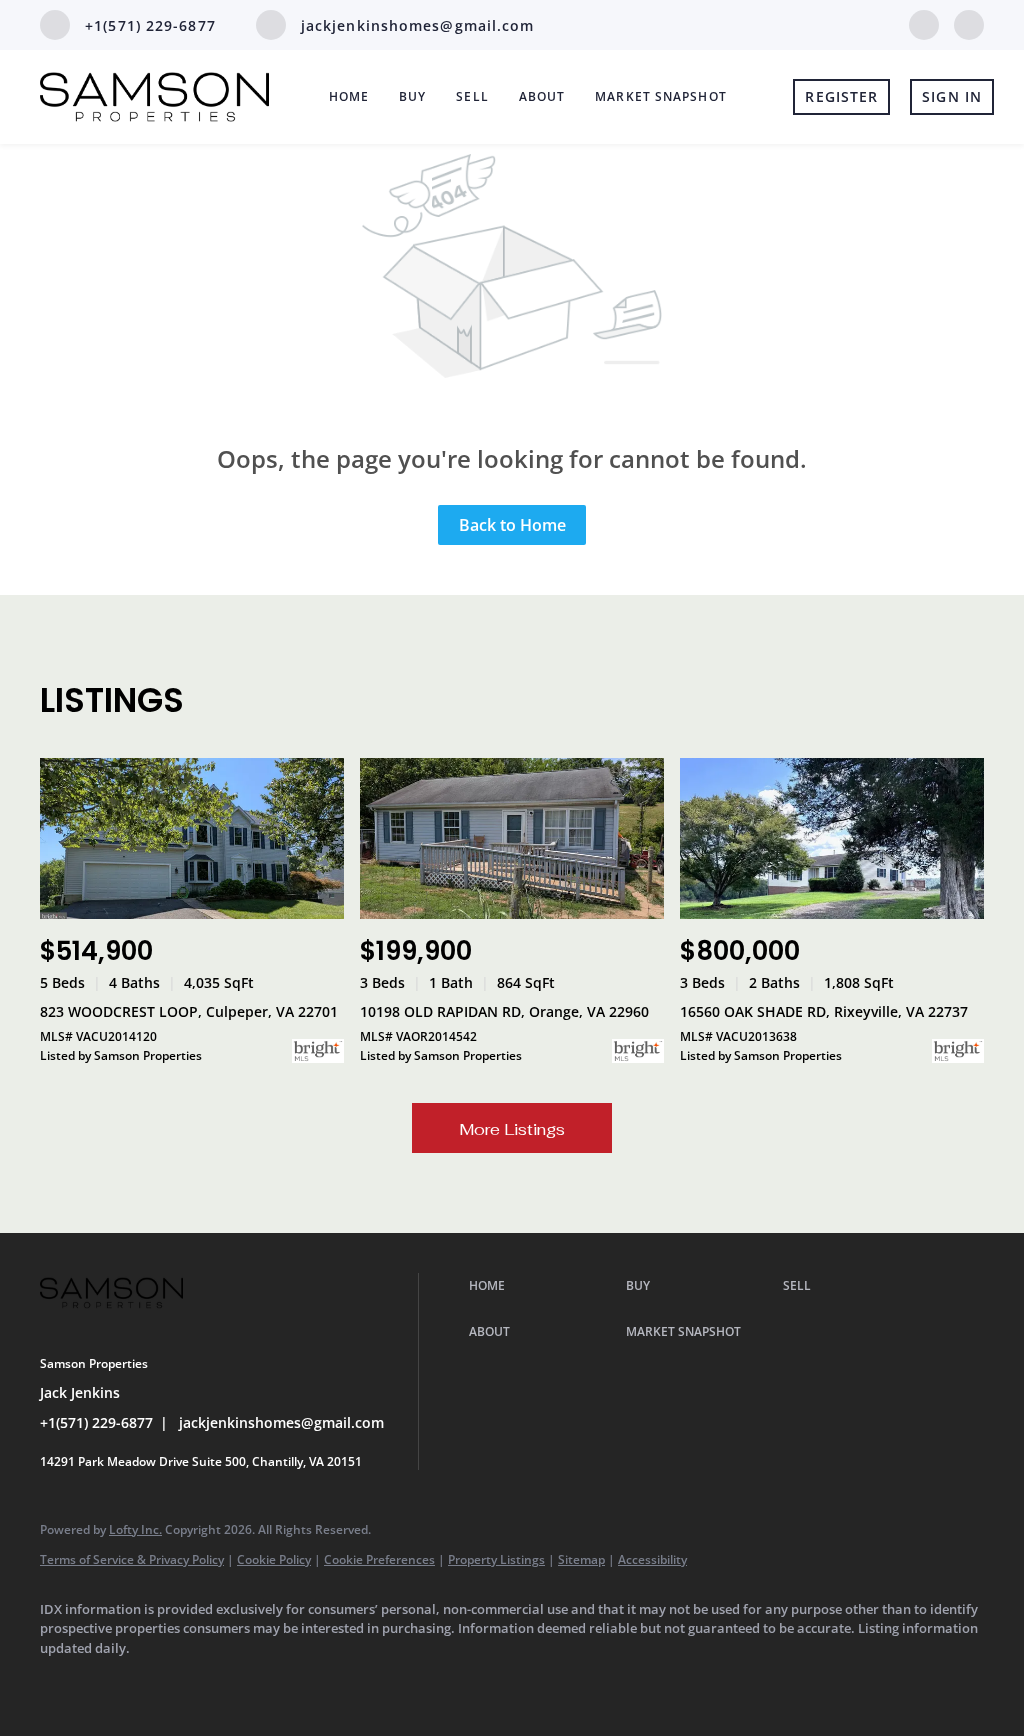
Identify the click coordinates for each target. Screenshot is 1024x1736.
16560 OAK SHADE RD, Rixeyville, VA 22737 (824, 1011)
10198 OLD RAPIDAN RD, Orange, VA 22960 (504, 1011)
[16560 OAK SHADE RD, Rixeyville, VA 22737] (832, 838)
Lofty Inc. (135, 1529)
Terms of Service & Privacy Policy (132, 1559)
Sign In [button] (952, 96)
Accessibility (652, 1559)
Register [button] (841, 96)
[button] (542, 1286)
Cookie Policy (274, 1559)
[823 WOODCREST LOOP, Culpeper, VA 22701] (192, 838)
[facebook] (924, 23)
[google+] (969, 23)
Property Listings (496, 1559)
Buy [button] (412, 96)
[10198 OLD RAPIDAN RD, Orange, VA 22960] (512, 838)
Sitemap (581, 1559)
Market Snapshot (661, 96)
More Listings (512, 1129)
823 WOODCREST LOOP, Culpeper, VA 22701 (189, 1011)
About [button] (542, 96)
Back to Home (512, 525)
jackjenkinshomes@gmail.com (281, 1422)
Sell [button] (472, 96)
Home (349, 96)
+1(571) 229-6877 (96, 1422)
